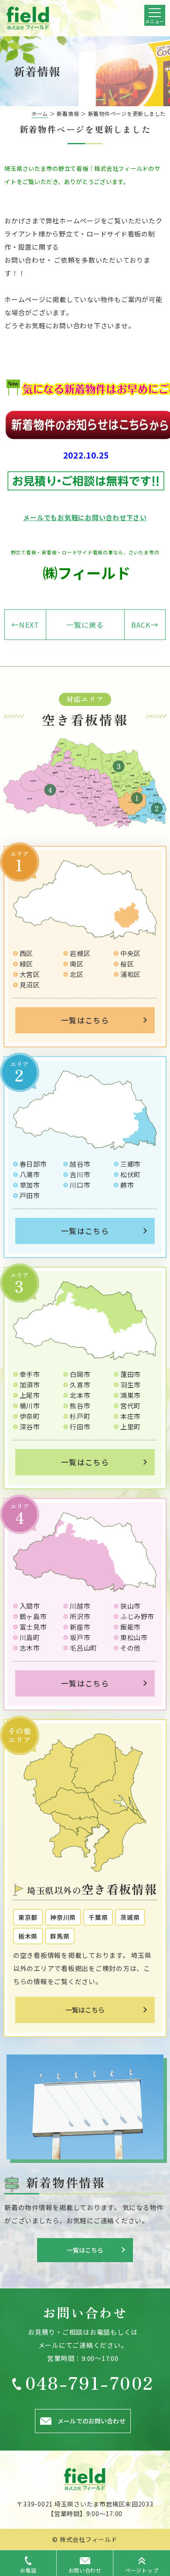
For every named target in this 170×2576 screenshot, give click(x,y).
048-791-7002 (90, 2382)
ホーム (40, 113)
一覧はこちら (85, 1020)
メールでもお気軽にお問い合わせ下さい (85, 517)
